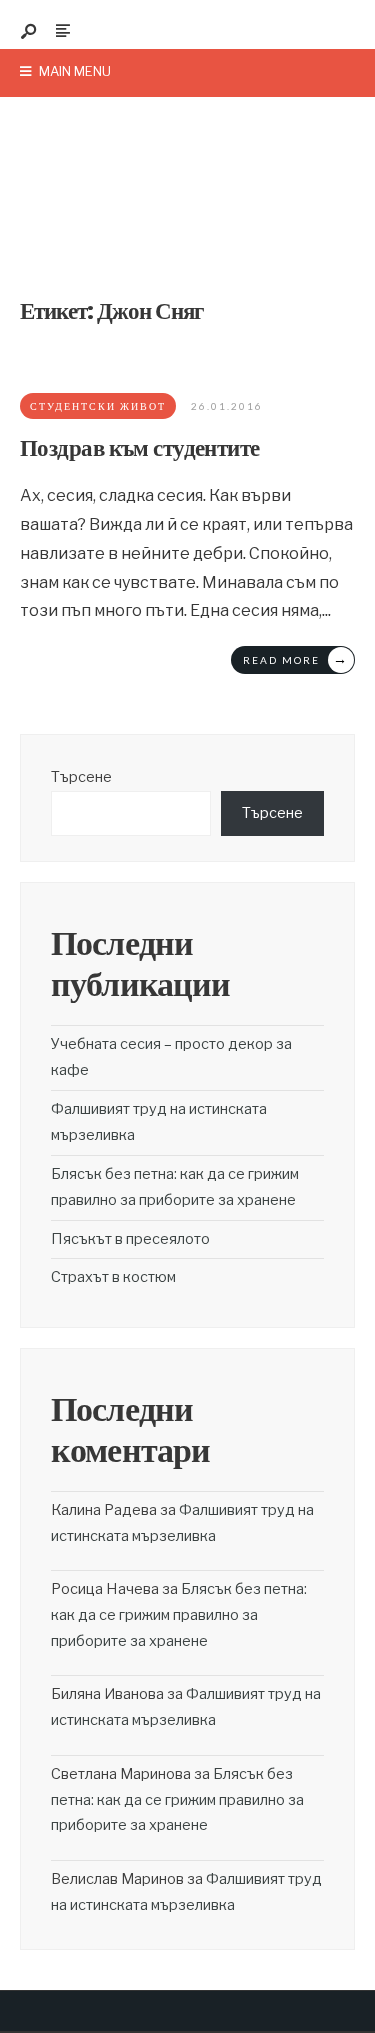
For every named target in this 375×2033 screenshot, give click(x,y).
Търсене (81, 777)
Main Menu (73, 71)
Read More (296, 658)
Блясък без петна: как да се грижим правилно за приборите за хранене (179, 1615)
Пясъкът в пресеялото (130, 1239)
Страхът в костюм (113, 1277)
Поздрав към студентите (140, 448)
